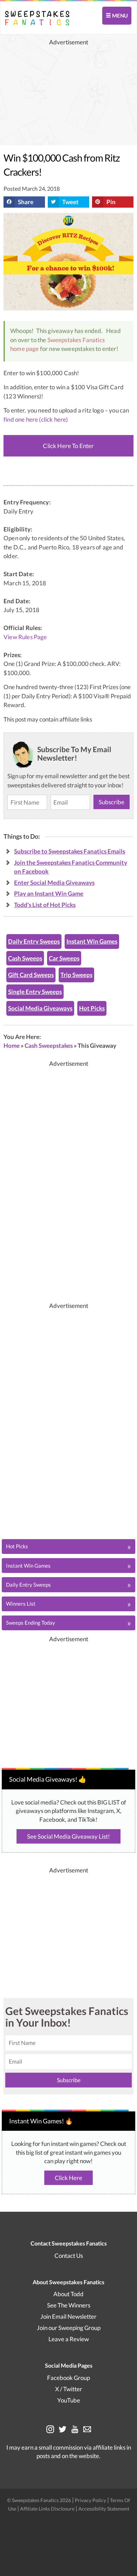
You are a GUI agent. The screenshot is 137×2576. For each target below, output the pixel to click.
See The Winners (69, 2305)
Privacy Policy (91, 2500)
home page (25, 349)
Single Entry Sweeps (35, 992)
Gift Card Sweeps (31, 975)
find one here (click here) (36, 419)
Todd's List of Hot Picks (45, 905)
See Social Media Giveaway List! (68, 1836)
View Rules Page (25, 637)
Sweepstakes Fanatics (76, 340)
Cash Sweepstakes (49, 1045)
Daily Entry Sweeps (34, 941)
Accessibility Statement (104, 2509)
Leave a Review (69, 2339)
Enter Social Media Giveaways (54, 883)
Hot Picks (92, 1008)
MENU (119, 15)
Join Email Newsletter (68, 2316)
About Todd (68, 2294)
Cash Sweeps (25, 958)
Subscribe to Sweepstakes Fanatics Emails (70, 851)
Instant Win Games (92, 941)
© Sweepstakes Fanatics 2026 (40, 2500)
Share (26, 202)
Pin (111, 202)
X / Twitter (69, 2389)
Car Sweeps (64, 958)
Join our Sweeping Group (69, 2328)
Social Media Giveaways (40, 1008)
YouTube (69, 2400)
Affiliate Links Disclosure (48, 2509)
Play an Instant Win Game (49, 893)
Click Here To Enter (68, 446)
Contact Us (69, 2256)
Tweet (70, 202)
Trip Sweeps (76, 975)
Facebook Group (68, 2378)
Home (12, 1045)
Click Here (68, 2178)
